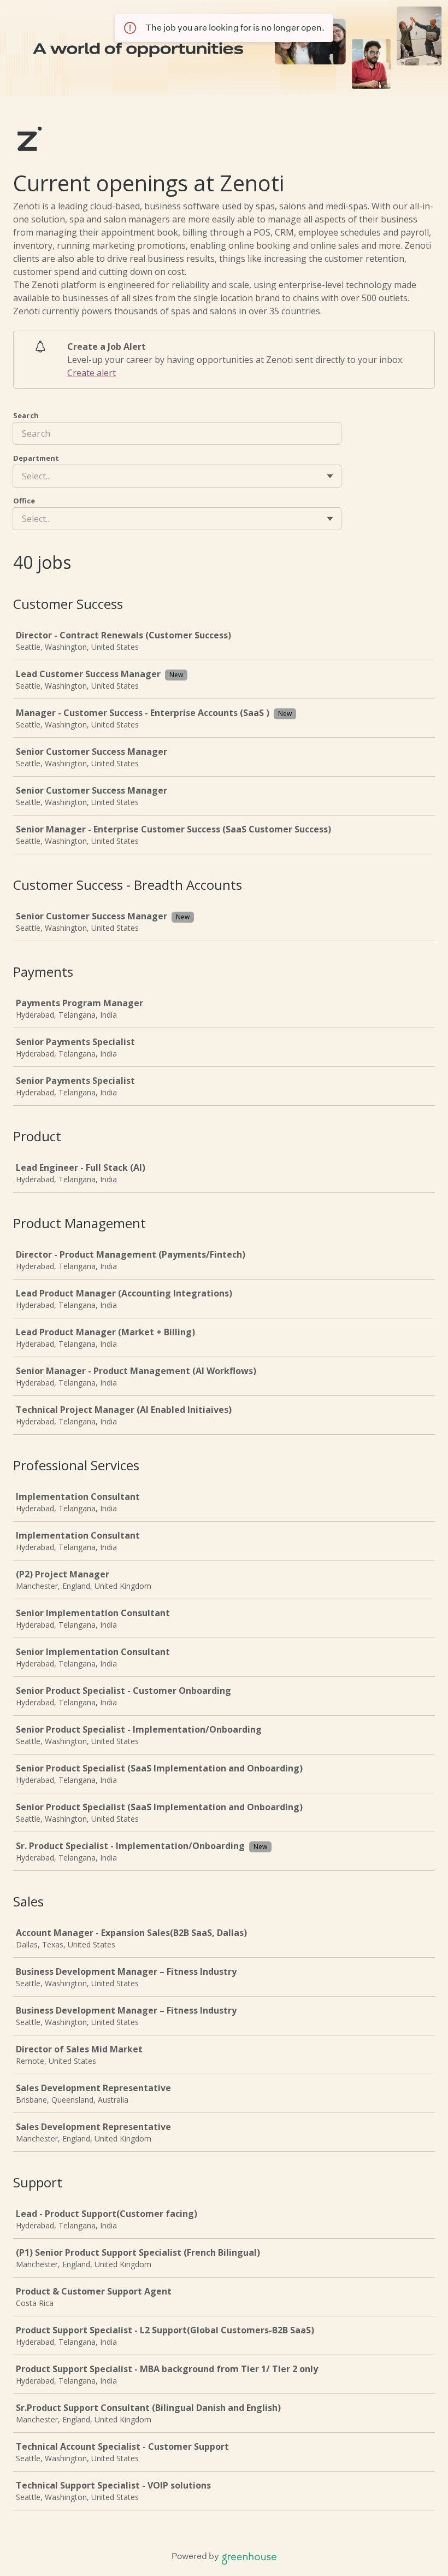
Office (24, 501)
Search (26, 415)
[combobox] (23, 476)
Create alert (92, 373)
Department (36, 458)
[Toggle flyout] (330, 476)
